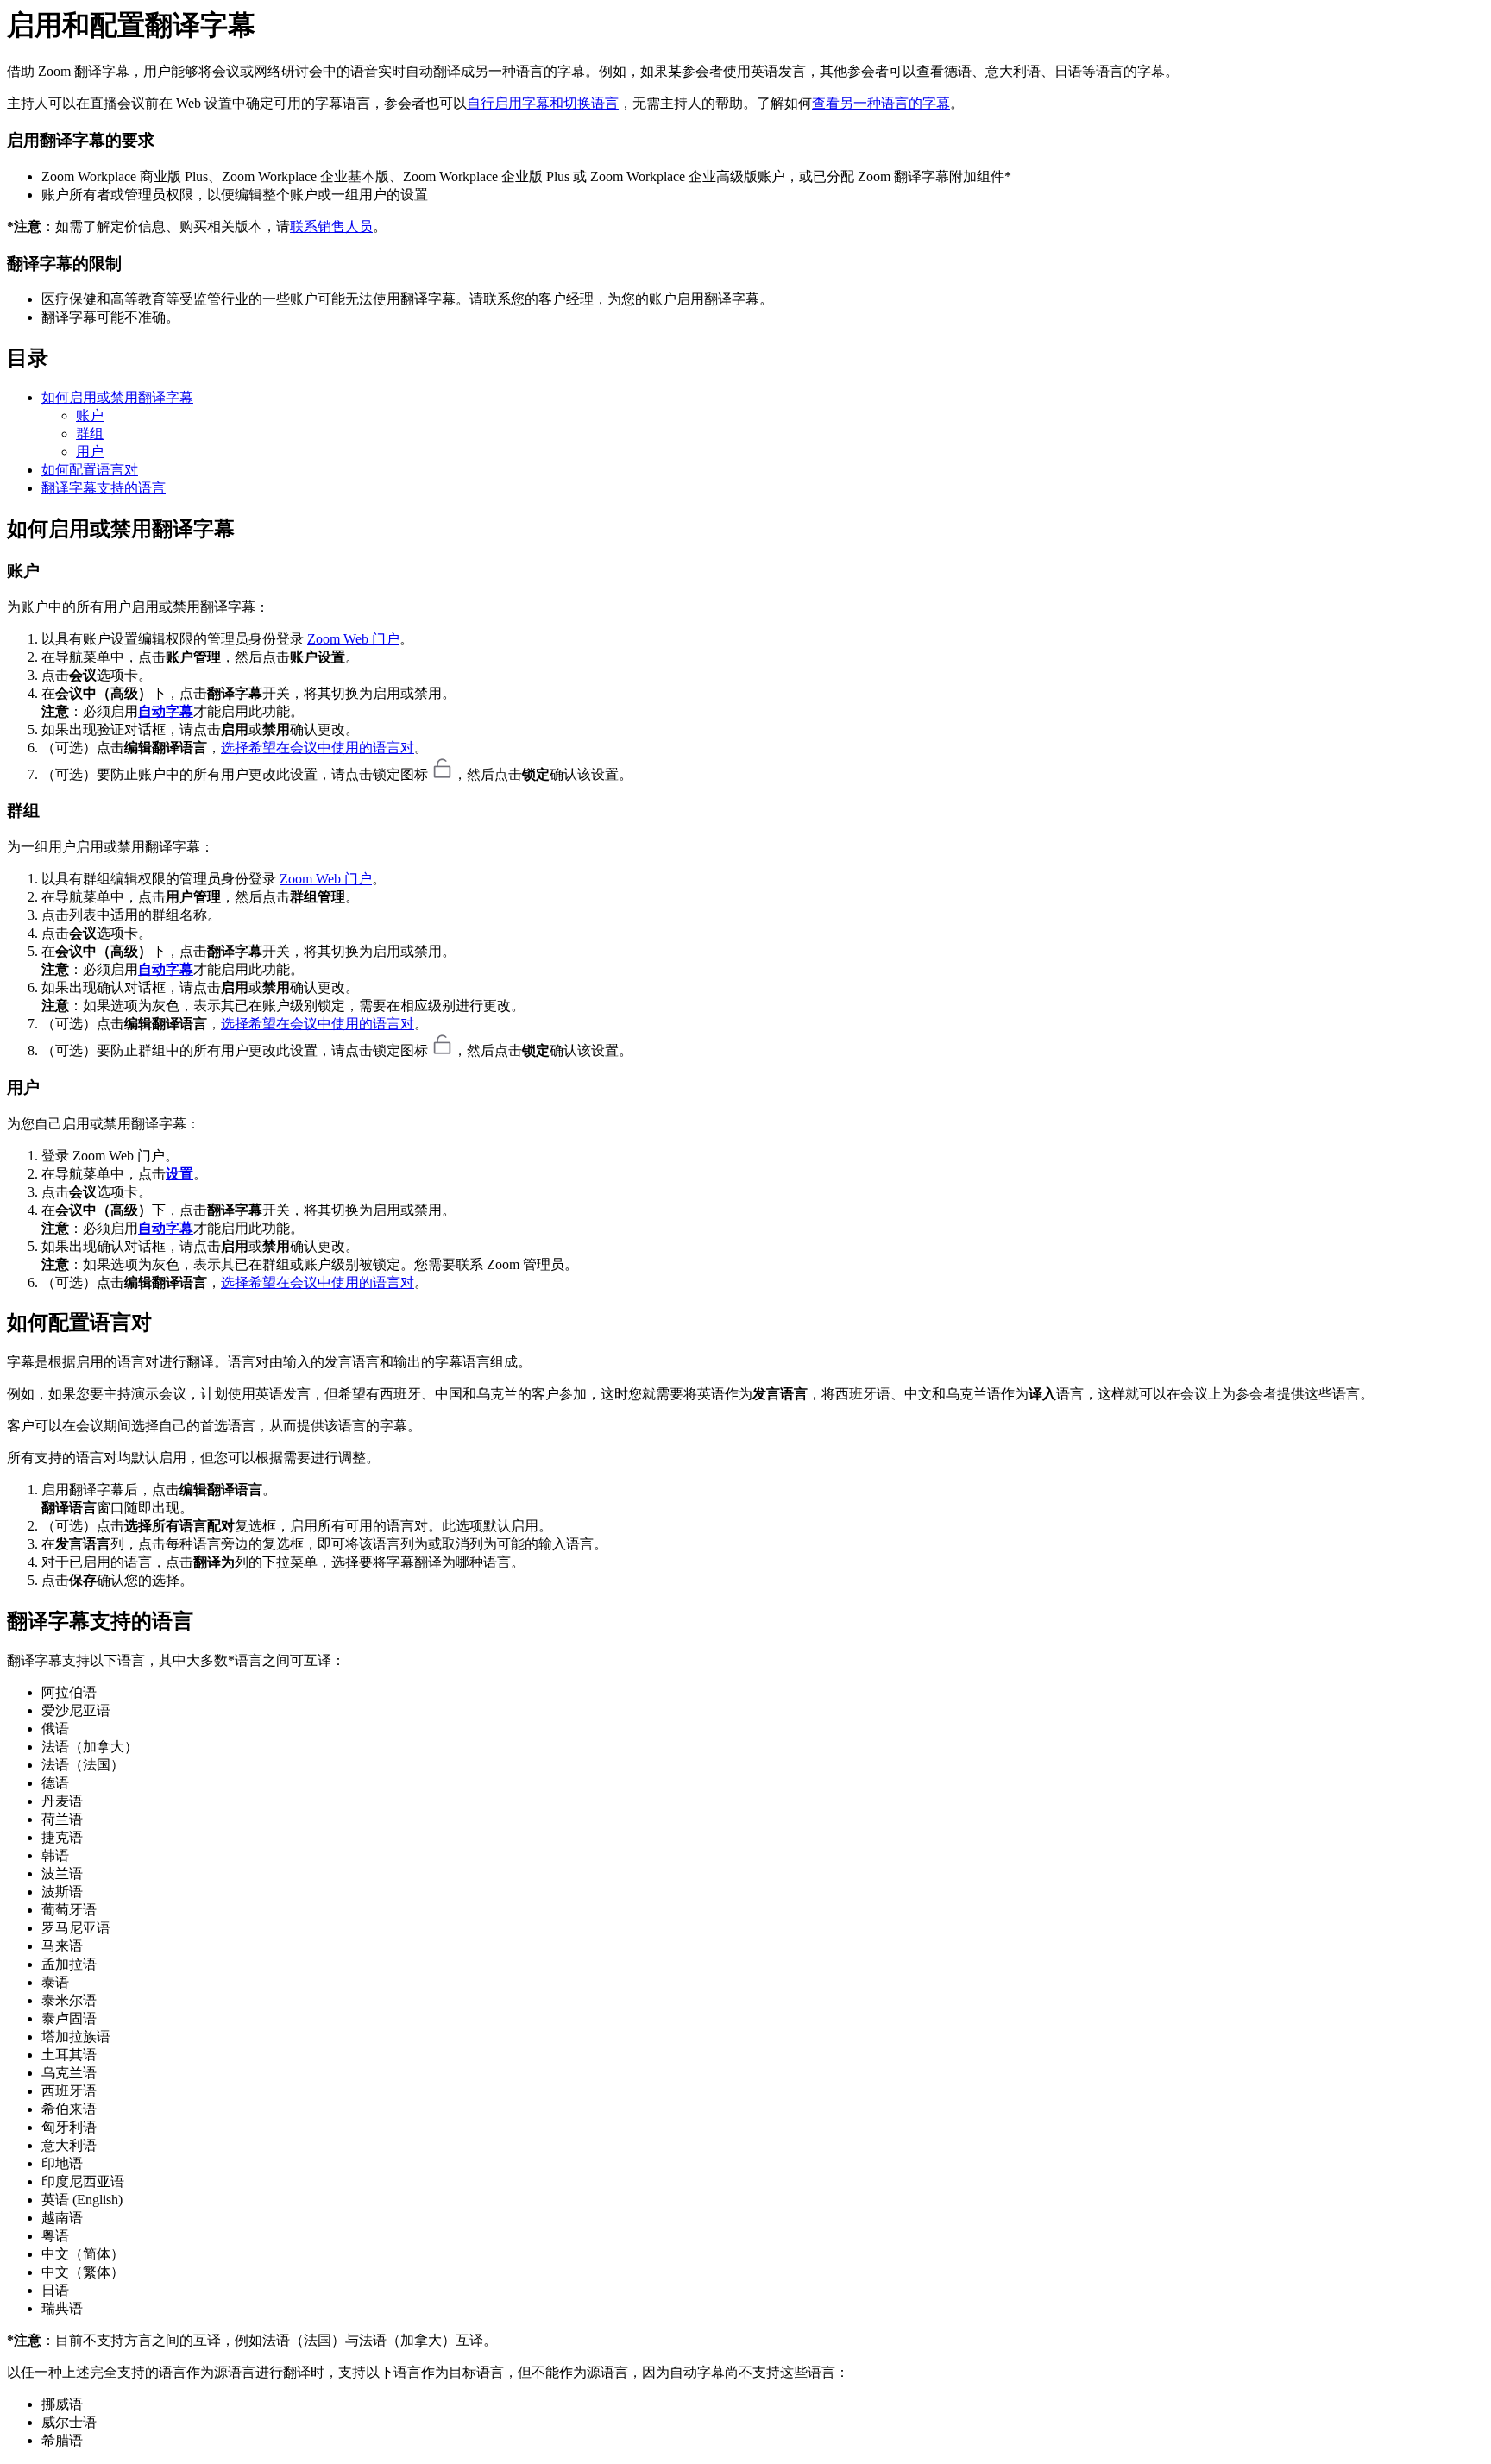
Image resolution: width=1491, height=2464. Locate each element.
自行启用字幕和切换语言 (543, 103)
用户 (90, 452)
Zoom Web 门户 (353, 639)
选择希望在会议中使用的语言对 (318, 748)
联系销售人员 (331, 226)
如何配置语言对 (90, 470)
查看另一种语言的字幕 (881, 103)
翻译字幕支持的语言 (104, 488)
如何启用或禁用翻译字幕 (117, 397)
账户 (90, 415)
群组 (90, 434)
